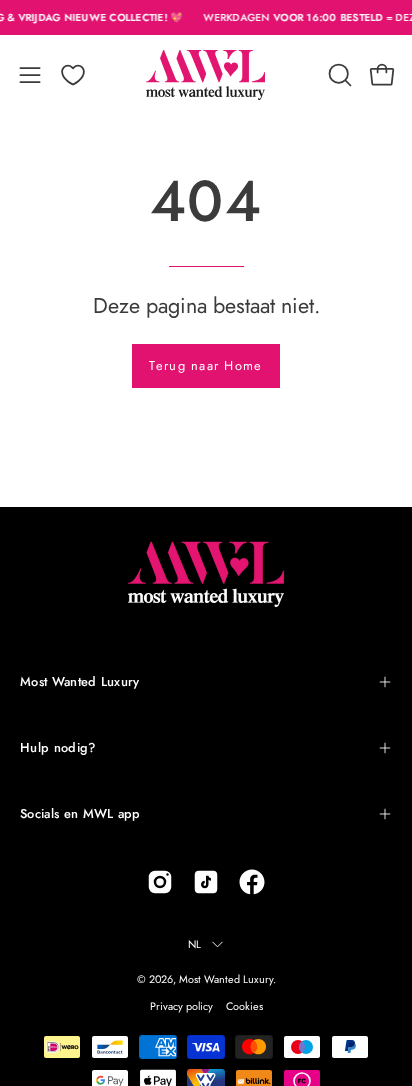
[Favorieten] (73, 75)
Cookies (244, 1006)
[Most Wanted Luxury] (206, 75)
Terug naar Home (205, 365)
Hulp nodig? (58, 747)
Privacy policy (181, 1006)
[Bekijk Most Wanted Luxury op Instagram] (160, 882)
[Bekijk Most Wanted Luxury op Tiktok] (206, 882)
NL (194, 944)
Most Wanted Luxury (80, 681)
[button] (338, 75)
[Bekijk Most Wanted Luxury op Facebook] (252, 882)
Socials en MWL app (80, 813)
